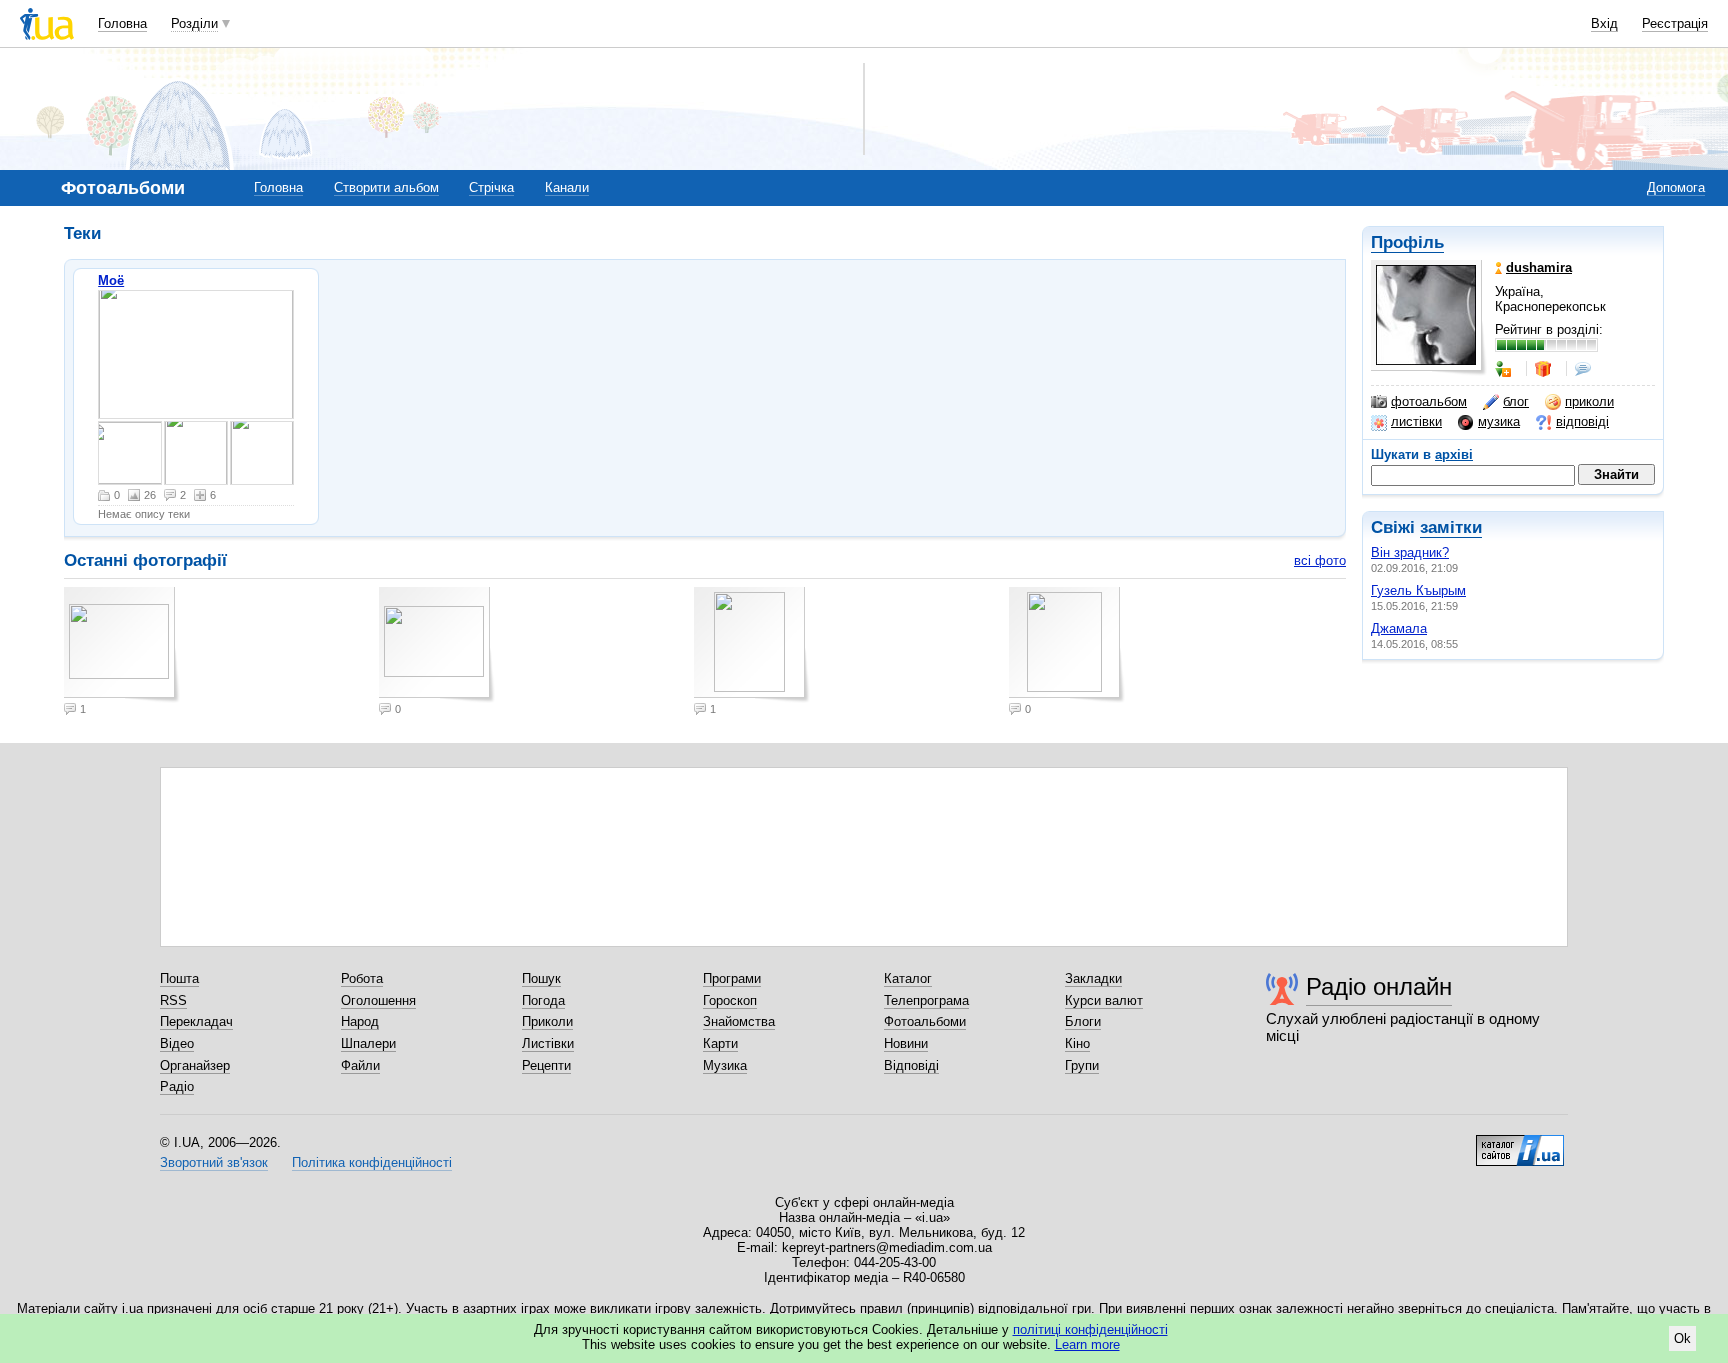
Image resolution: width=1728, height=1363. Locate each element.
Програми (732, 978)
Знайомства (739, 1021)
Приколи (547, 1021)
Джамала (1399, 628)
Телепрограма (926, 1000)
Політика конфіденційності (372, 1162)
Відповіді (911, 1065)
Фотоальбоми (925, 1021)
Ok (1682, 1338)
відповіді (1582, 421)
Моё (111, 280)
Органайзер (195, 1065)
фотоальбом (1429, 401)
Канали (567, 187)
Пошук (541, 978)
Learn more (1087, 1344)
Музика (725, 1065)
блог (1516, 401)
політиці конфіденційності (1090, 1329)
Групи (1082, 1065)
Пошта (179, 978)
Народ (360, 1021)
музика (1499, 421)
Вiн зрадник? (1410, 552)
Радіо (177, 1086)
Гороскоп (730, 1000)
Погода (543, 1000)
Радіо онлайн (1379, 986)
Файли (360, 1065)
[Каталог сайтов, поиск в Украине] (1520, 1143)
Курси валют (1104, 1000)
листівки (1416, 421)
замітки (1451, 527)
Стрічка (491, 187)
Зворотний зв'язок (214, 1162)
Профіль (1407, 242)
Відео (177, 1043)
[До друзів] (1505, 369)
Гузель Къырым (1418, 590)
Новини (906, 1043)
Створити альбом (386, 187)
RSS (173, 1000)
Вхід (1604, 23)
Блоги (1083, 1021)
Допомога (1676, 187)
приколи (1589, 401)
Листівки (548, 1043)
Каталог (908, 978)
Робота (362, 978)
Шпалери (368, 1043)
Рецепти (546, 1065)
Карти (720, 1043)
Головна (122, 23)
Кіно (1077, 1043)
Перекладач (196, 1021)
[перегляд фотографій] (196, 354)
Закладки (1093, 978)
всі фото (1320, 560)
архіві (1454, 454)
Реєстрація (1675, 23)
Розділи (194, 23)
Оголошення (378, 1000)
